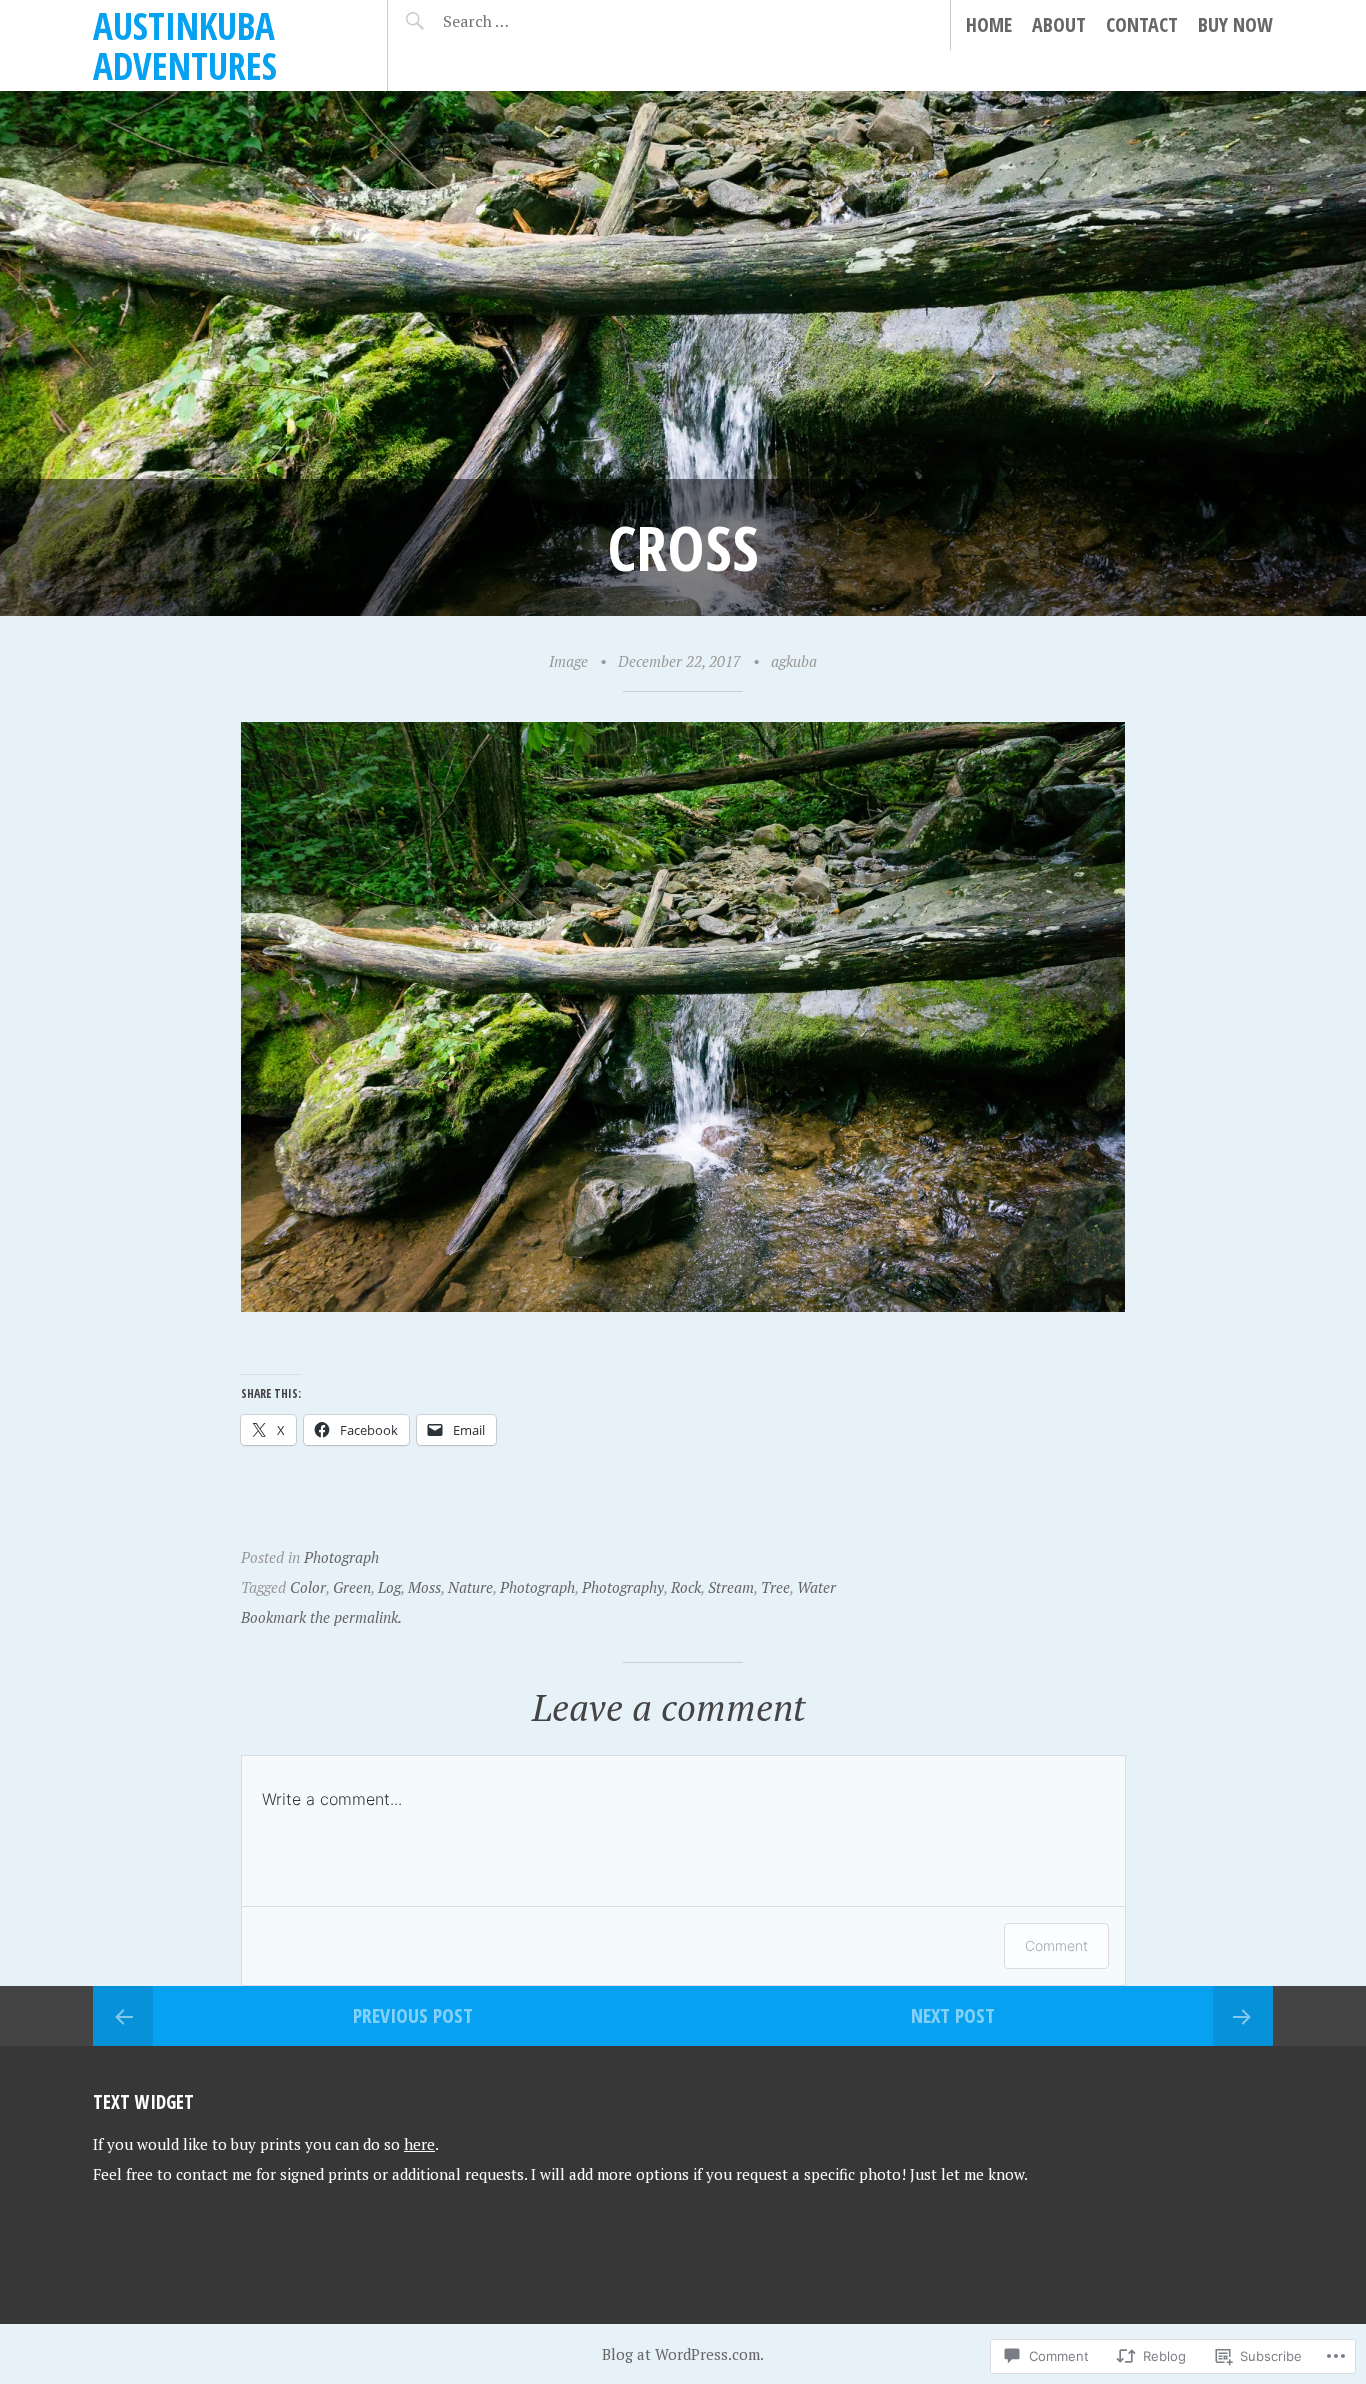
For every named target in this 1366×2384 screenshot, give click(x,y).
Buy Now (1235, 24)
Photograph (341, 1557)
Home (989, 24)
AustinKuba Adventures (185, 45)
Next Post (953, 2015)
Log (389, 1587)
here (419, 2144)
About (1059, 24)
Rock (686, 1587)
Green (352, 1587)
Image (568, 661)
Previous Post (413, 2015)
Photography (623, 1587)
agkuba (794, 661)
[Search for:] (525, 21)
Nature (470, 1587)
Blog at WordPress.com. (683, 2354)
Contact (1142, 24)
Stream (731, 1587)
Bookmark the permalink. (321, 1617)
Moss (424, 1587)
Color (308, 1587)
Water (816, 1587)
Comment (1056, 1945)
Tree (775, 1587)
